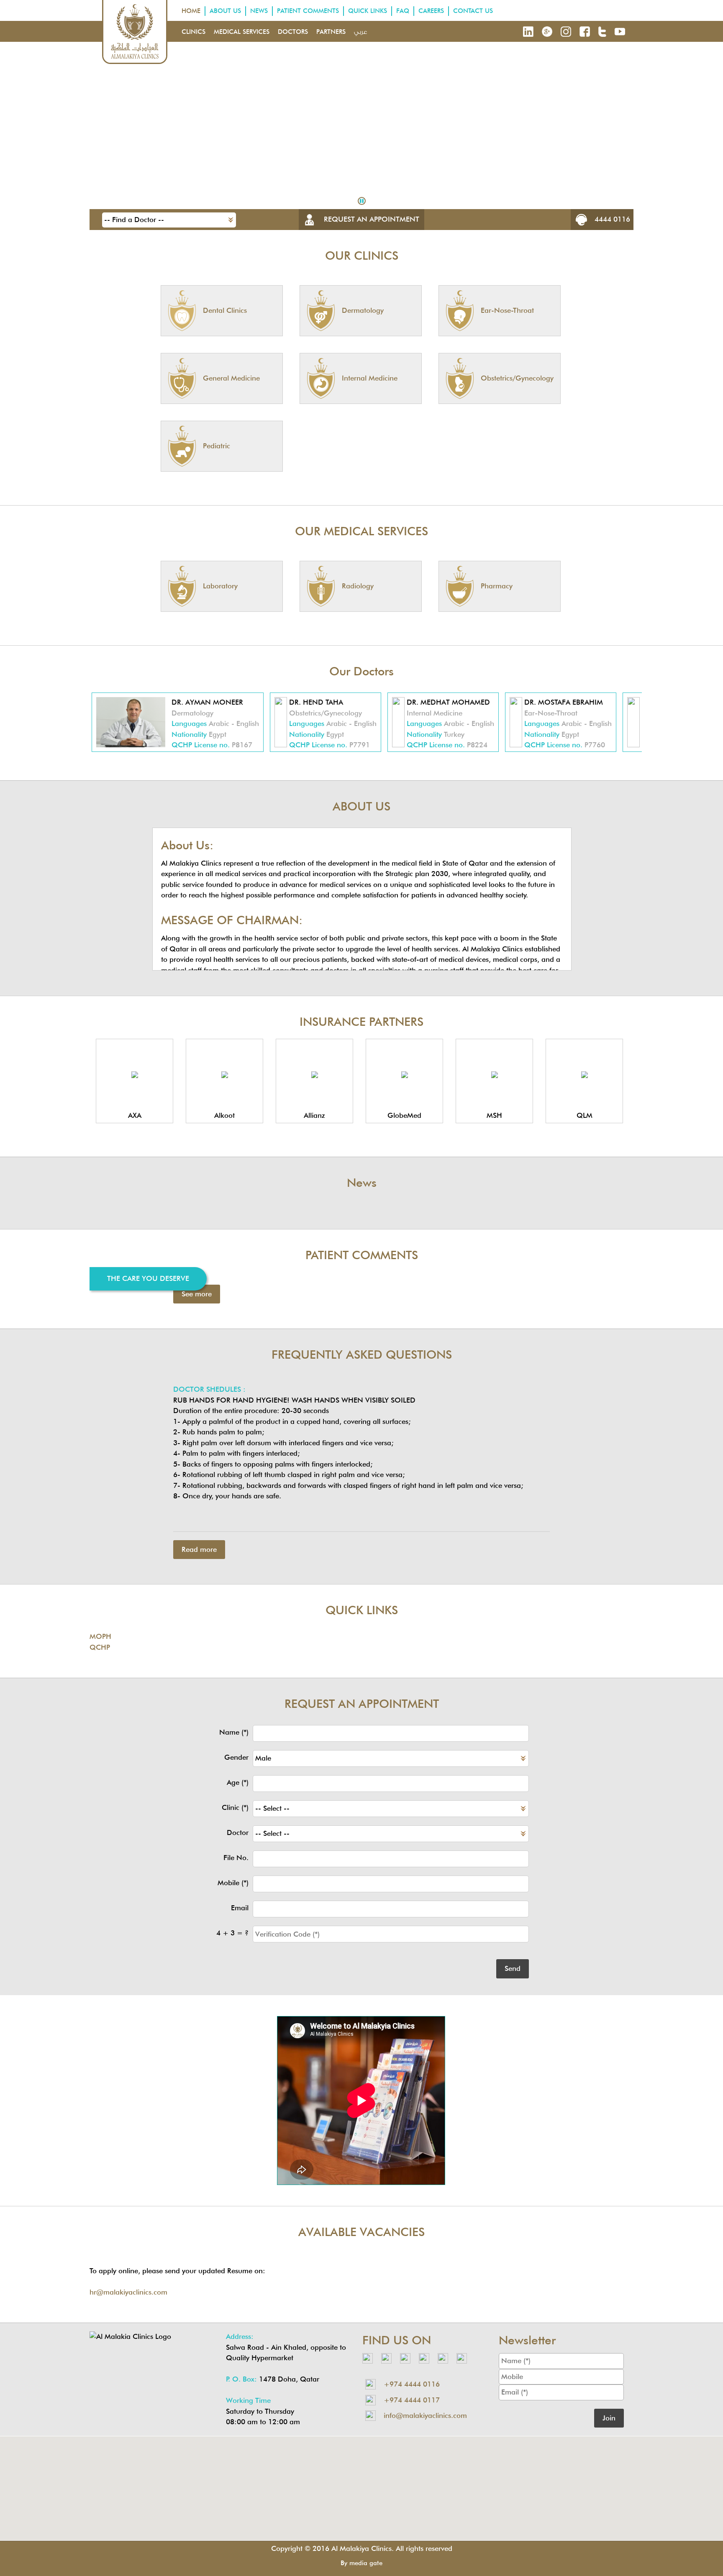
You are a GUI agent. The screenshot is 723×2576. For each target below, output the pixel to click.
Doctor (238, 1832)
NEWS (259, 11)
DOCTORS (293, 32)
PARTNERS (331, 32)
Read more (199, 1549)
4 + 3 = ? (232, 1933)
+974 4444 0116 (412, 2384)
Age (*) (238, 1782)
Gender (236, 1757)
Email (240, 1908)
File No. (236, 1858)
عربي (360, 32)
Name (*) (234, 1732)
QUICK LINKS (368, 11)
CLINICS (194, 32)
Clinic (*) (235, 1807)
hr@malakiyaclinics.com (128, 2292)
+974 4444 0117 (412, 2400)
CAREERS (431, 11)
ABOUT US (225, 11)
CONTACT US (473, 11)
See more (197, 1294)
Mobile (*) (233, 1883)
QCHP (100, 1647)
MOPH (100, 1636)
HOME (191, 11)
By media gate (361, 2563)
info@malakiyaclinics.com (425, 2415)
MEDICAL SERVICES (242, 32)
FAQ (403, 11)
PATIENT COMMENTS (308, 11)
